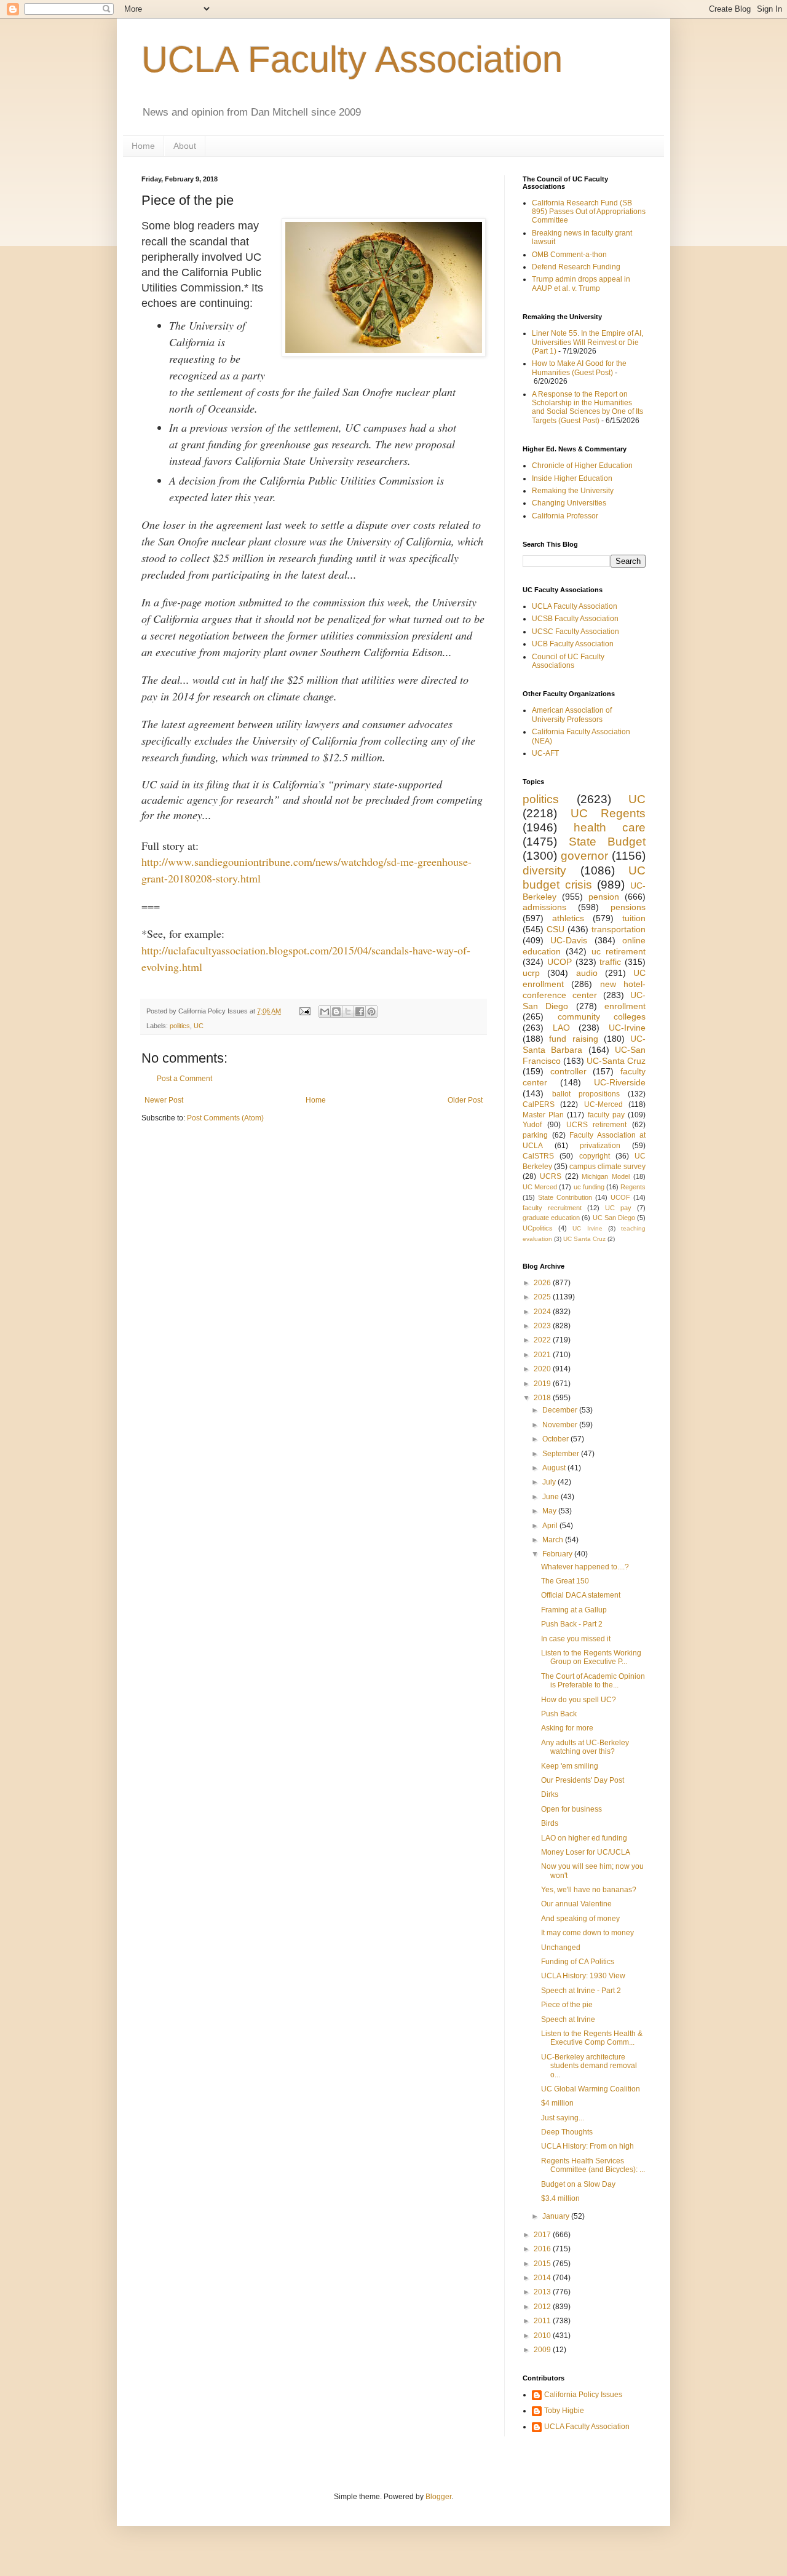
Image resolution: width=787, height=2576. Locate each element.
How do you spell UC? (579, 1700)
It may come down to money (587, 1933)
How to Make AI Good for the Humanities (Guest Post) (579, 368)
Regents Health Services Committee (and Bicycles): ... (593, 2165)
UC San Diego (614, 1218)
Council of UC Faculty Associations (568, 661)
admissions (544, 907)
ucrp (531, 973)
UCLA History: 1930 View (583, 1976)
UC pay (618, 1208)
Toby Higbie (564, 2411)
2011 (543, 2321)
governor (584, 856)
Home (143, 146)
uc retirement (619, 951)
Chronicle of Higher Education (582, 466)
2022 (543, 1340)
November (561, 1425)
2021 (543, 1355)
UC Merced (540, 1187)
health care (610, 827)
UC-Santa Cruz (616, 1061)
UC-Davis (569, 940)
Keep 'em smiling (570, 1766)
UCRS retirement (597, 1125)
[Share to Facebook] (360, 1012)
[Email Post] (304, 1011)
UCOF (620, 1197)
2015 (543, 2264)
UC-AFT (545, 753)
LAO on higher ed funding (584, 1838)
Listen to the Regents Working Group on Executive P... (591, 1657)
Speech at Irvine (568, 2019)
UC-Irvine (627, 1028)
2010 (543, 2336)
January (557, 2216)
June (552, 1497)
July (550, 1482)
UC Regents (608, 813)
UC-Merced (603, 1104)
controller (568, 1071)
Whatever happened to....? (585, 1567)
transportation (619, 929)
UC (199, 1026)
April (551, 1526)
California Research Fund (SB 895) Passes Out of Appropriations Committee (589, 212)
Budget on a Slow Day (578, 2184)
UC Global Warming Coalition (591, 2089)
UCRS (551, 1176)
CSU (556, 929)
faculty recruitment (552, 1208)
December (561, 1410)
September (562, 1454)
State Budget (607, 842)
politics (180, 1026)
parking (535, 1135)
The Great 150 (565, 1581)
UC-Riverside (620, 1082)
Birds (550, 1823)
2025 (543, 1297)
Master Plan (543, 1115)
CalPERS (539, 1104)
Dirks (550, 1794)
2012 (543, 2307)
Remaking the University (573, 491)
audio (587, 973)
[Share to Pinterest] (371, 1012)
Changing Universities (569, 503)
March (554, 1540)
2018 (543, 1398)
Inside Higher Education (572, 478)
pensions (628, 907)
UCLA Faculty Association (352, 59)
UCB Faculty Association (573, 644)
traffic (610, 962)
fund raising (573, 1039)
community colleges (602, 1017)
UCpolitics (538, 1228)
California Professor (565, 516)
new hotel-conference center (584, 989)
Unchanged (561, 1948)
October (556, 1439)
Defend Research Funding (576, 267)
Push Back (559, 1714)
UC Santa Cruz (584, 1239)
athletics (568, 918)
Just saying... (563, 2118)
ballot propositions (586, 1094)
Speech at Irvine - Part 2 (581, 1991)
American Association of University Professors (572, 715)
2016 (543, 2249)
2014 (543, 2278)
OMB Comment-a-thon (569, 255)
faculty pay (606, 1115)
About (185, 146)
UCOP (560, 962)
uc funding (589, 1187)
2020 (543, 1369)
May (550, 1511)
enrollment (625, 1006)
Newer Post (164, 1100)
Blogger (438, 2497)
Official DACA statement (581, 1595)
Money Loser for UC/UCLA (586, 1852)
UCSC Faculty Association (575, 632)
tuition (634, 918)
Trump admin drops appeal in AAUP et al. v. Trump (581, 283)
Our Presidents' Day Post (583, 1780)
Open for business (571, 1809)
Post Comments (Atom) (225, 1118)
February (558, 1554)
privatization (600, 1146)
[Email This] (325, 1012)
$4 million (557, 2103)
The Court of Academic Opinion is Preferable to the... (593, 1681)
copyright (595, 1156)
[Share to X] (348, 1012)
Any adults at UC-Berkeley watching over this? (585, 1747)
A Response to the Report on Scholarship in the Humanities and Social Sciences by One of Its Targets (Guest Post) (587, 407)
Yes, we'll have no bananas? (589, 1890)
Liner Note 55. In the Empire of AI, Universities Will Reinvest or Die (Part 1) (587, 342)
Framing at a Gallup (574, 1610)
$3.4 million (560, 2198)
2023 (543, 1326)
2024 (543, 1312)
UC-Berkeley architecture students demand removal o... (589, 2066)
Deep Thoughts (567, 2132)
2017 (543, 2235)
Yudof (532, 1125)
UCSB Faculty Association (575, 619)
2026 (543, 1283)
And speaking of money (580, 1919)
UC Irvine (587, 1228)
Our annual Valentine (576, 1904)
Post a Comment (184, 1079)
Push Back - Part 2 (572, 1624)
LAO (561, 1028)
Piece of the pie (567, 2005)
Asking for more (567, 1728)
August (555, 1468)
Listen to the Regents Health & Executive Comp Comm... (592, 2038)
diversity (544, 870)
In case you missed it (576, 1639)
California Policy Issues (583, 2395)
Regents (633, 1187)
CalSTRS (538, 1156)
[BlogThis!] (336, 1012)
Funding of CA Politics (578, 1962)
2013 (543, 2292)
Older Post (465, 1100)
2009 (543, 2350)
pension (604, 897)
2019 (543, 1384)
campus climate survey (607, 1167)
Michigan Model (606, 1176)
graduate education (551, 1218)
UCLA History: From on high (587, 2146)
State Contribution (565, 1197)
